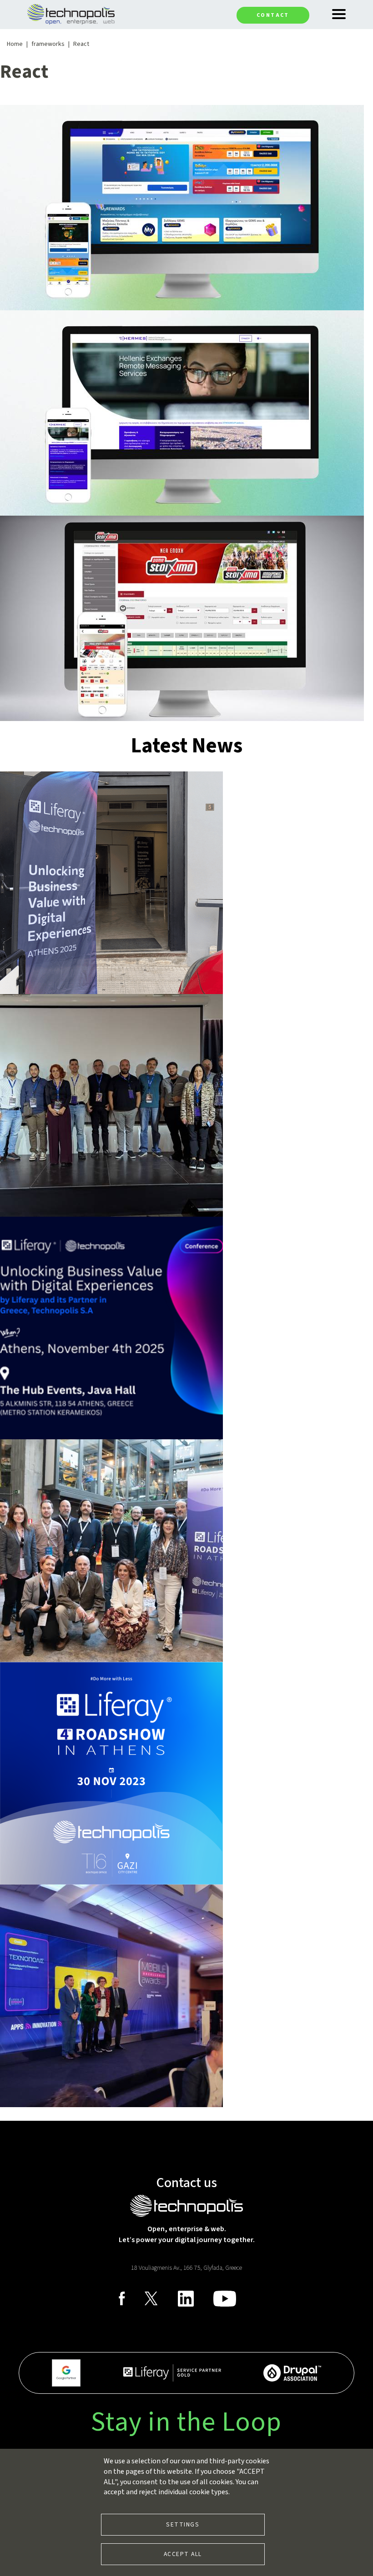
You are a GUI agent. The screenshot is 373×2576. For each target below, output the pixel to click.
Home (15, 44)
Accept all (183, 2554)
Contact (273, 15)
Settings (183, 2524)
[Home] (71, 14)
